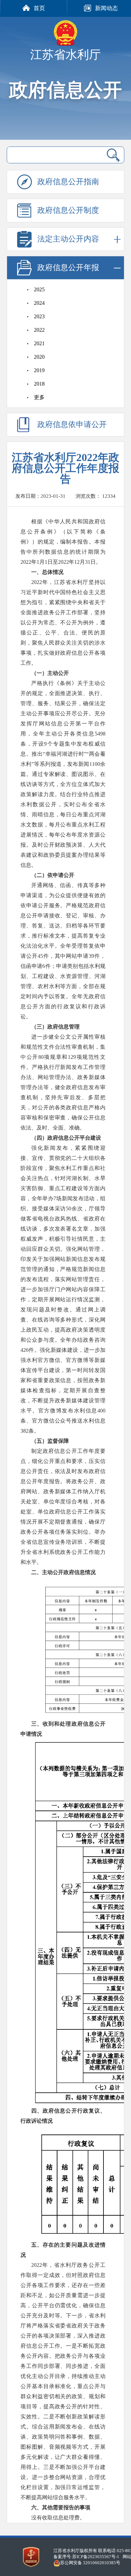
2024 (39, 303)
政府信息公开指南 (68, 182)
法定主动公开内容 (68, 239)
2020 (39, 357)
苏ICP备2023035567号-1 (96, 2557)
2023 (39, 316)
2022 (39, 330)
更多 (39, 397)
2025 (39, 289)
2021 (39, 343)
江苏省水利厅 (65, 55)
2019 (39, 370)
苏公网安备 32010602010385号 (90, 2563)
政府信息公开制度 (68, 210)
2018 (39, 384)
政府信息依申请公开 (72, 425)
